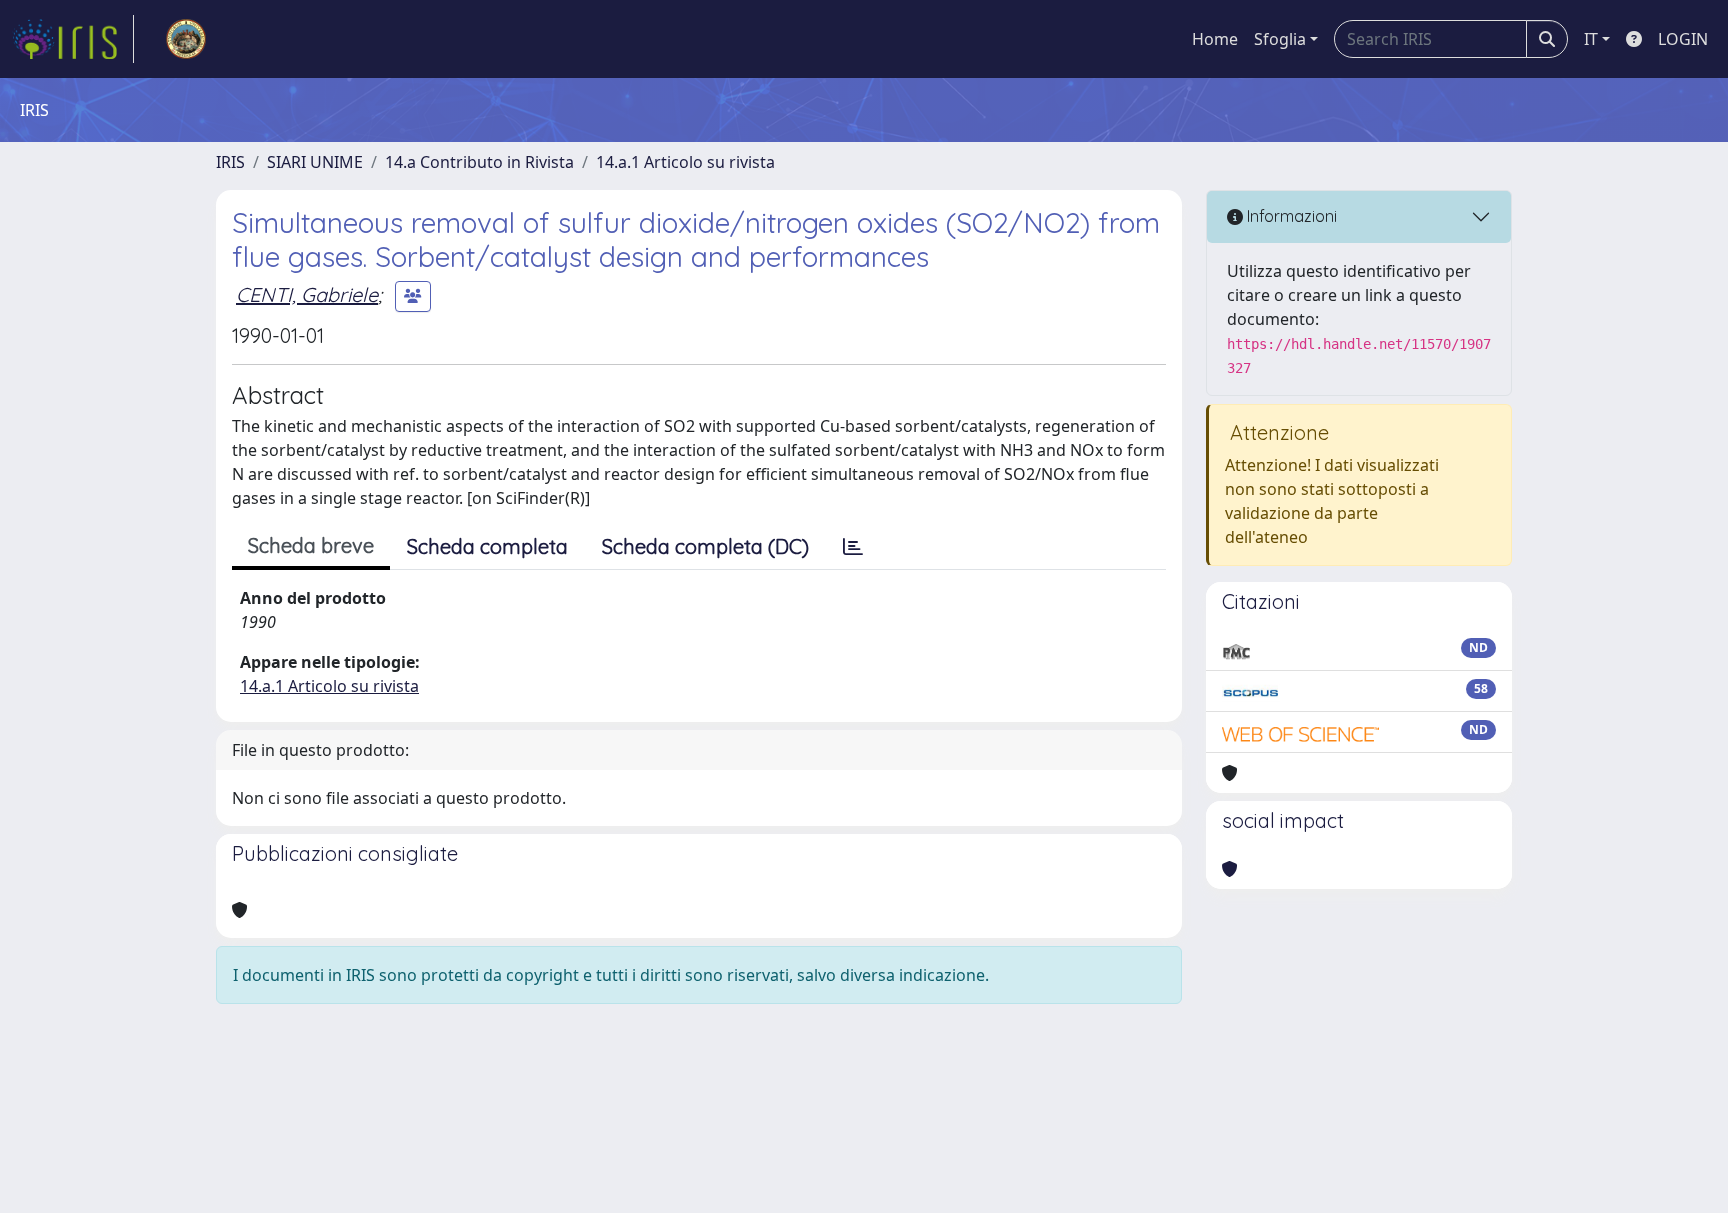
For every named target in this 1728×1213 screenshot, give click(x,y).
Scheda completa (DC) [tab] (705, 546)
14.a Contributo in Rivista (479, 162)
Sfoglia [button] (1280, 39)
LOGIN (1683, 39)
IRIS (230, 162)
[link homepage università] (186, 39)
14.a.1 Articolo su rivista (685, 162)
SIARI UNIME (315, 162)
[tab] (853, 547)
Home (1215, 39)
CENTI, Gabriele (307, 294)
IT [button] (1591, 39)
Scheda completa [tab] (487, 546)
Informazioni (1290, 216)
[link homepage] (73, 39)
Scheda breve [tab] (311, 545)
